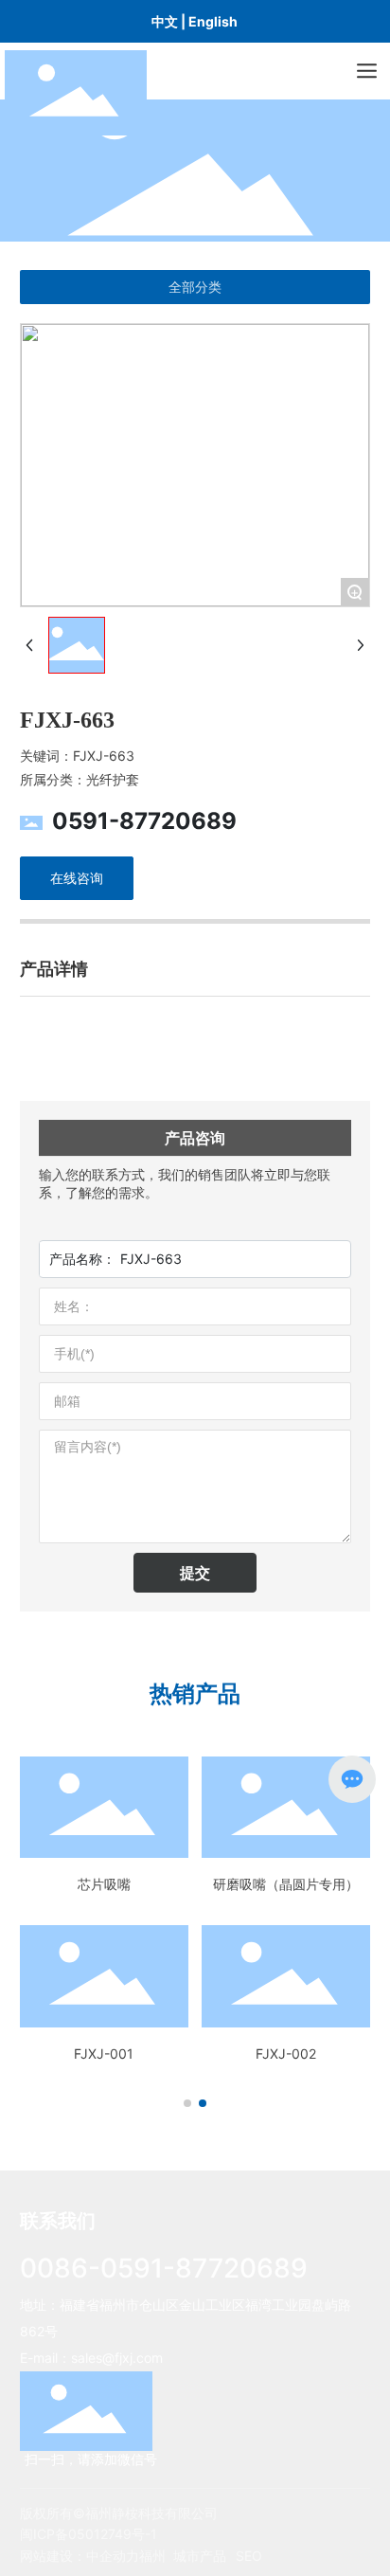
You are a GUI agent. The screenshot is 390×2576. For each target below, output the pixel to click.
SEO (249, 2556)
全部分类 (195, 287)
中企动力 (113, 2556)
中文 (165, 21)
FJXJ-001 (104, 2054)
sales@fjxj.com (117, 2358)
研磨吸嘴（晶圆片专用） (286, 1884)
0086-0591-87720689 (164, 2268)
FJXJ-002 (286, 2054)
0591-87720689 (144, 821)
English (213, 21)
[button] (187, 2103)
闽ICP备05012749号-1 (89, 2534)
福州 (152, 2556)
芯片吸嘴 (104, 1884)
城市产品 (200, 2556)
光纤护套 (113, 779)
